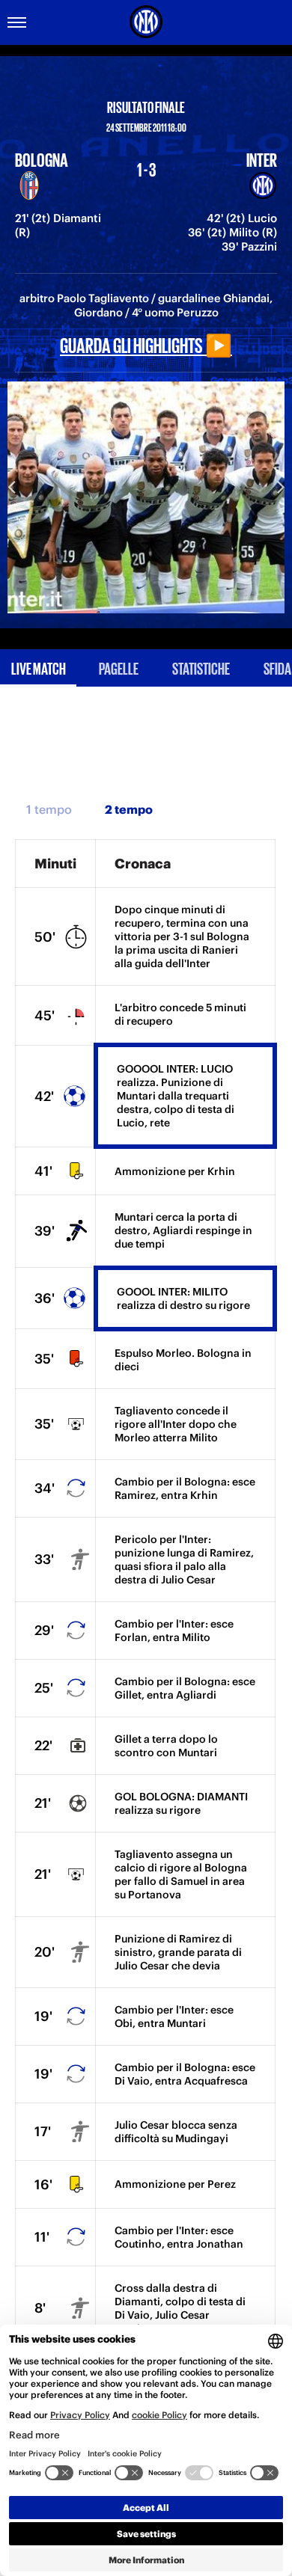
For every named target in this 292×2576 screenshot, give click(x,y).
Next (281, 486)
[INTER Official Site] (146, 22)
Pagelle (119, 668)
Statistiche (201, 668)
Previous (11, 486)
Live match (39, 668)
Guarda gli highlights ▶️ (146, 344)
